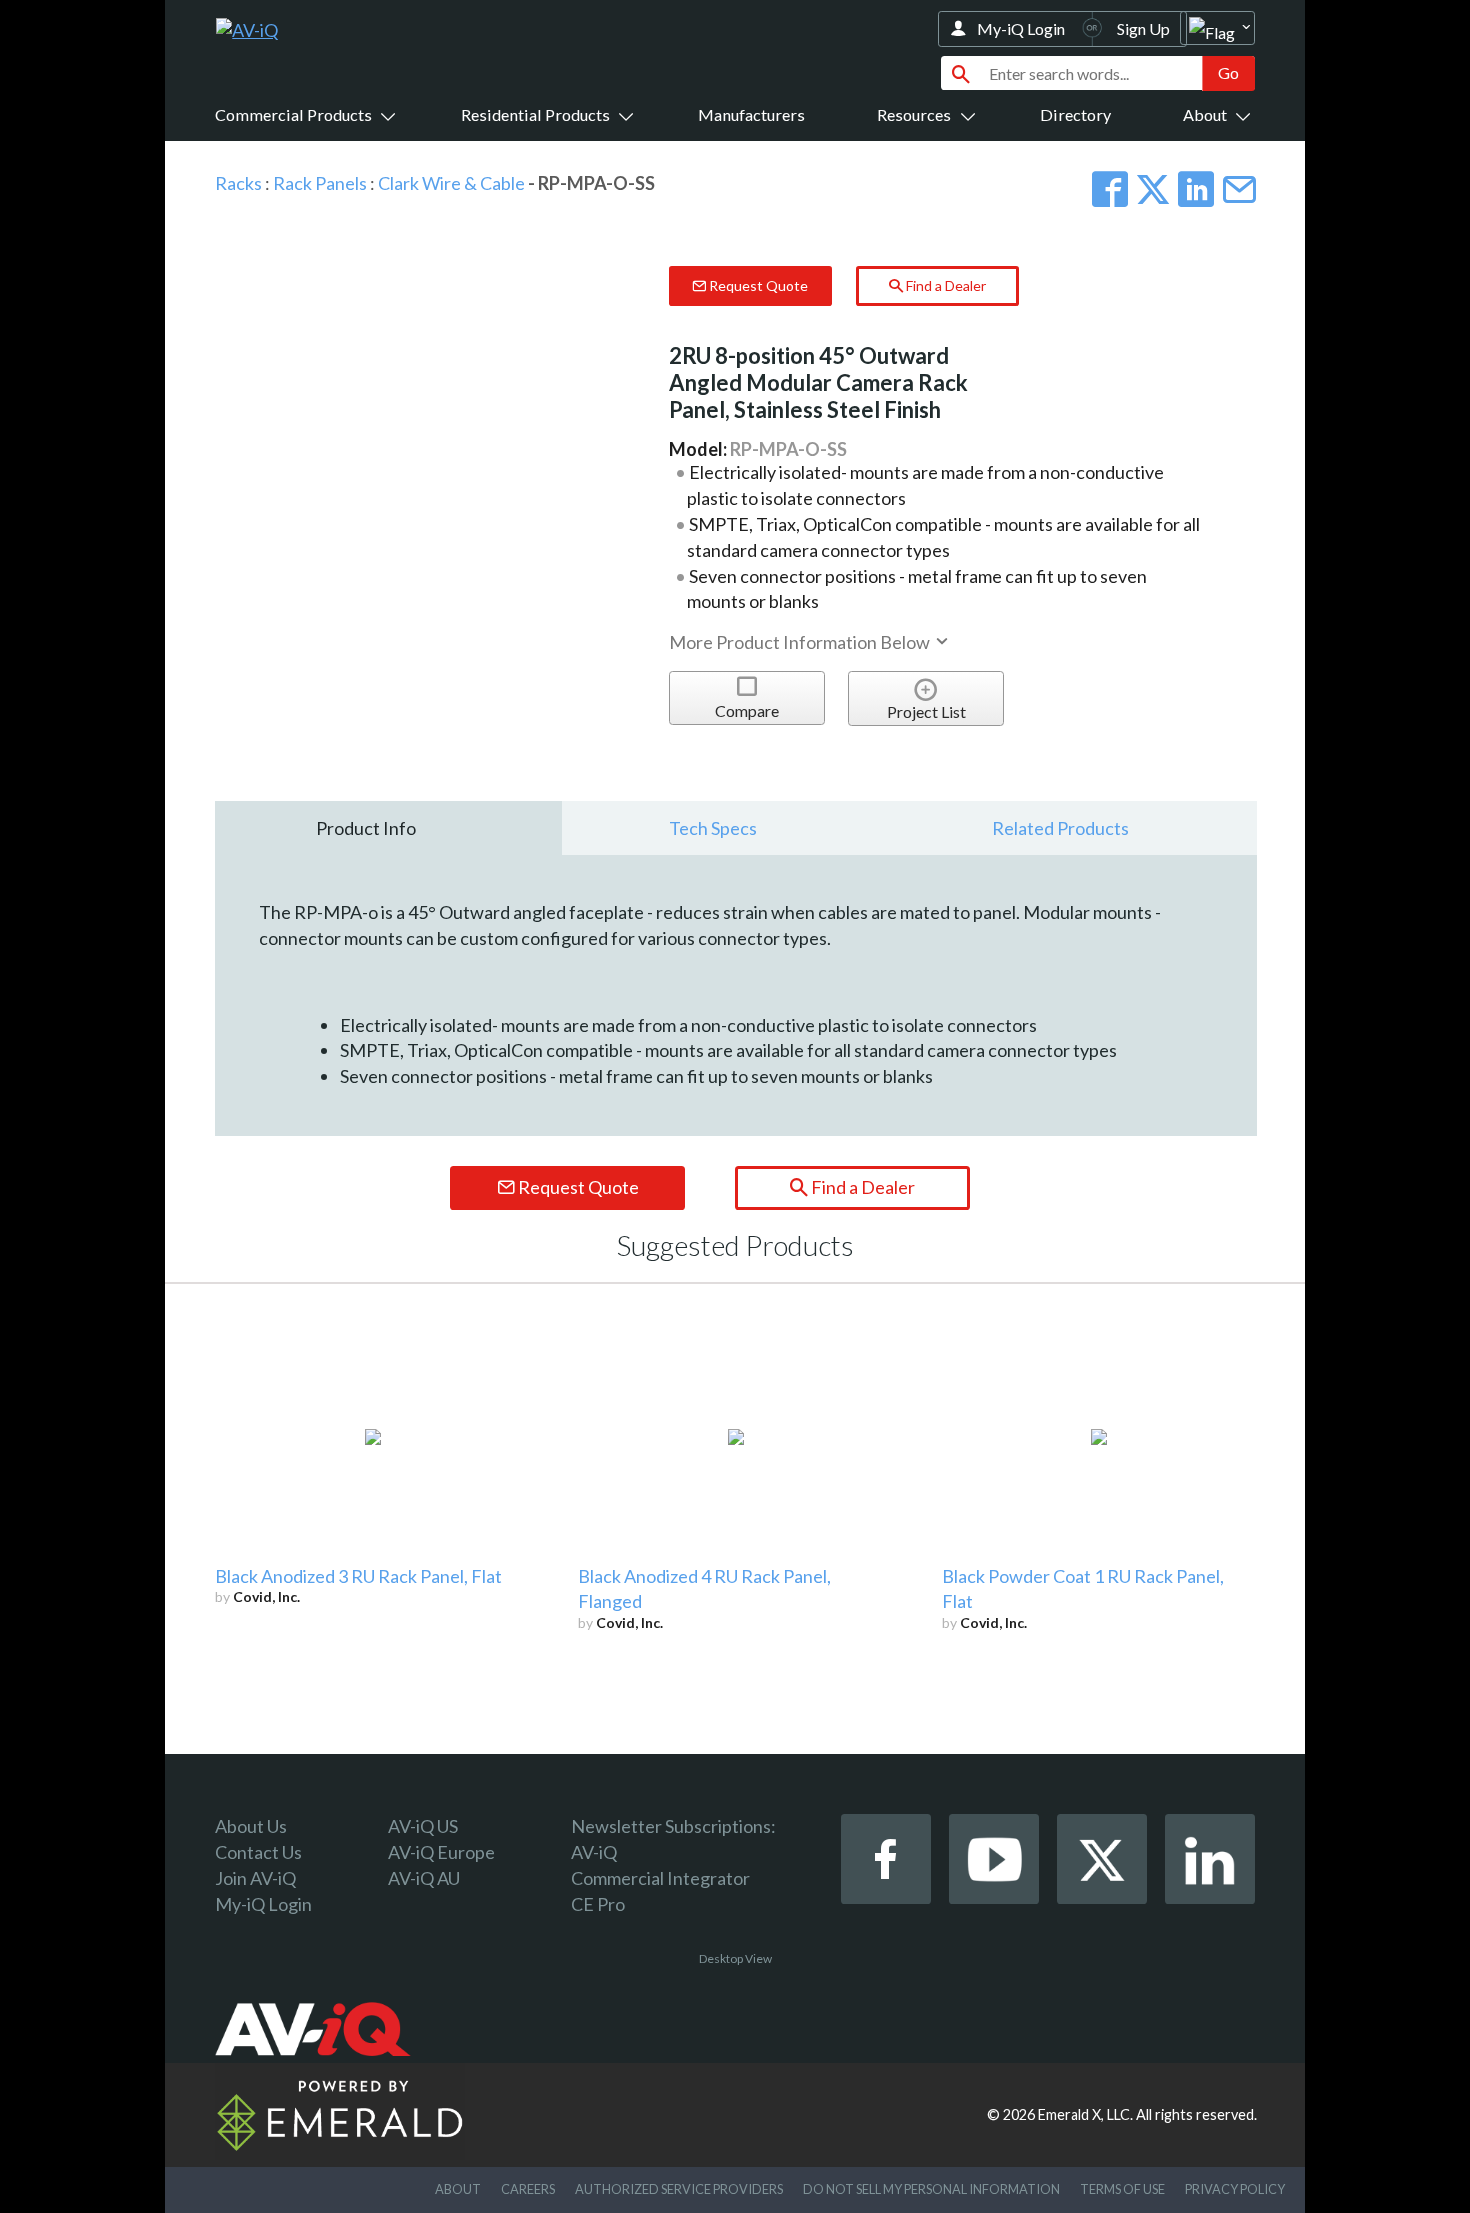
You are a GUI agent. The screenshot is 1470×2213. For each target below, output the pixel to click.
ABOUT (458, 2189)
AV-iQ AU (424, 1878)
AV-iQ (594, 1852)
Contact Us (258, 1852)
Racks (238, 183)
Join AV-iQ (255, 1878)
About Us (251, 1826)
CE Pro (598, 1904)
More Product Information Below (801, 642)
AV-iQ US (423, 1826)
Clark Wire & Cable (451, 183)
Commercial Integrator (660, 1878)
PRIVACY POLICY (1235, 2189)
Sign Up (1143, 28)
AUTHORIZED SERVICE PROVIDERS (679, 2189)
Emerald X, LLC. (1085, 2114)
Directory (1075, 114)
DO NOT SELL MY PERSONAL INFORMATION (931, 2189)
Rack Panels (320, 183)
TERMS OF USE (1122, 2189)
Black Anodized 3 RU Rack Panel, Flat (358, 1576)
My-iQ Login (1021, 28)
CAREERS (528, 2189)
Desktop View (735, 1958)
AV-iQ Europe (441, 1852)
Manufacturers (751, 114)
